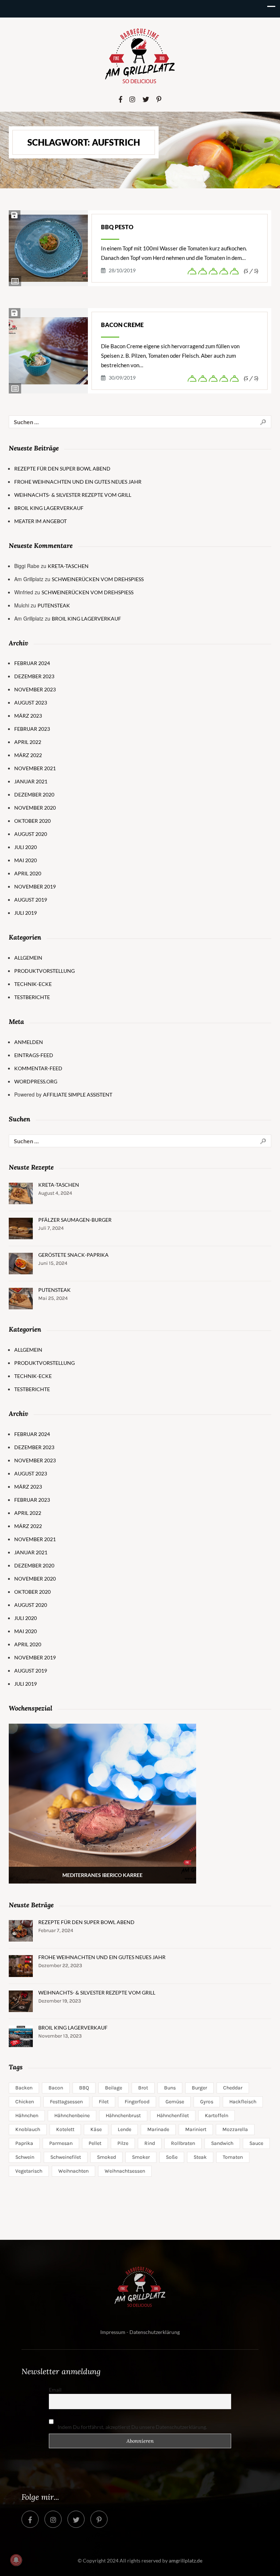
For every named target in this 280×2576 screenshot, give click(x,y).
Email (55, 2390)
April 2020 (28, 873)
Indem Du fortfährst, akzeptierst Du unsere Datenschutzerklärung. (132, 2427)
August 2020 (31, 834)
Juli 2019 (26, 913)
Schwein (25, 2157)
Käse (96, 2129)
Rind (150, 2143)
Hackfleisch (243, 2102)
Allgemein (28, 958)
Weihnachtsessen (125, 2171)
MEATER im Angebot (40, 521)
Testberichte (32, 997)
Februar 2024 (32, 663)
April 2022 (28, 742)
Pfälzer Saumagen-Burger (75, 1220)
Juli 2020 (26, 847)
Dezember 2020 (34, 794)
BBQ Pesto (117, 227)
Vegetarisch (29, 2171)
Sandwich (222, 2143)
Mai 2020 (26, 860)
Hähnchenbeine (72, 2116)
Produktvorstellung (44, 971)
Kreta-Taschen (68, 566)
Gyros (207, 2102)
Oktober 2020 (32, 821)
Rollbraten (183, 2143)
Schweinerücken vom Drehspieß (98, 579)
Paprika (24, 2143)
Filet (104, 2102)
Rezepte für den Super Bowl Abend (62, 469)
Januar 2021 (31, 781)
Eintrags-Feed (34, 1055)
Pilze (123, 2143)
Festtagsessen (66, 2102)
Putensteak (54, 605)
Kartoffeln (217, 2116)
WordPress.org (36, 1081)
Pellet (95, 2143)
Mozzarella (235, 2129)
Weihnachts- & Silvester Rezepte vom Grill (73, 495)
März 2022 (28, 755)
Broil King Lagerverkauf (49, 508)
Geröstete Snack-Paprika (73, 1255)
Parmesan (61, 2143)
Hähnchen (27, 2116)
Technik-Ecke (33, 984)
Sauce (256, 2143)
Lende (125, 2129)
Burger (199, 2088)
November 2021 (35, 768)
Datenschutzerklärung (155, 2332)
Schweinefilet (66, 2157)
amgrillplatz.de (186, 2560)
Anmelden (29, 1042)
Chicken (25, 2102)
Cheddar (233, 2088)
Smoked (106, 2157)
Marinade (158, 2129)
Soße (172, 2157)
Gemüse (175, 2102)
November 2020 (35, 808)
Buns (170, 2088)
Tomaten (233, 2157)
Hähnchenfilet (173, 2116)
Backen (24, 2088)
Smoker (141, 2157)
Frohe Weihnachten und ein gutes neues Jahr (78, 482)
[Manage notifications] (16, 2560)
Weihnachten (73, 2171)
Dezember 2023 (34, 676)
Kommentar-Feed (38, 1068)
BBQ (84, 2088)
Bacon (56, 2088)
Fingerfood (137, 2102)
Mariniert (196, 2129)
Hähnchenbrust (123, 2116)
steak (200, 2157)
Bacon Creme (122, 325)
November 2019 (35, 886)
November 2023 (35, 689)
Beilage (114, 2088)
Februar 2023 (32, 729)
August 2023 (31, 702)
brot (143, 2088)
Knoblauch (28, 2129)
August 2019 (31, 900)
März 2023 (28, 716)
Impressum (113, 2332)
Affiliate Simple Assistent (78, 1095)
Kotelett (65, 2129)
